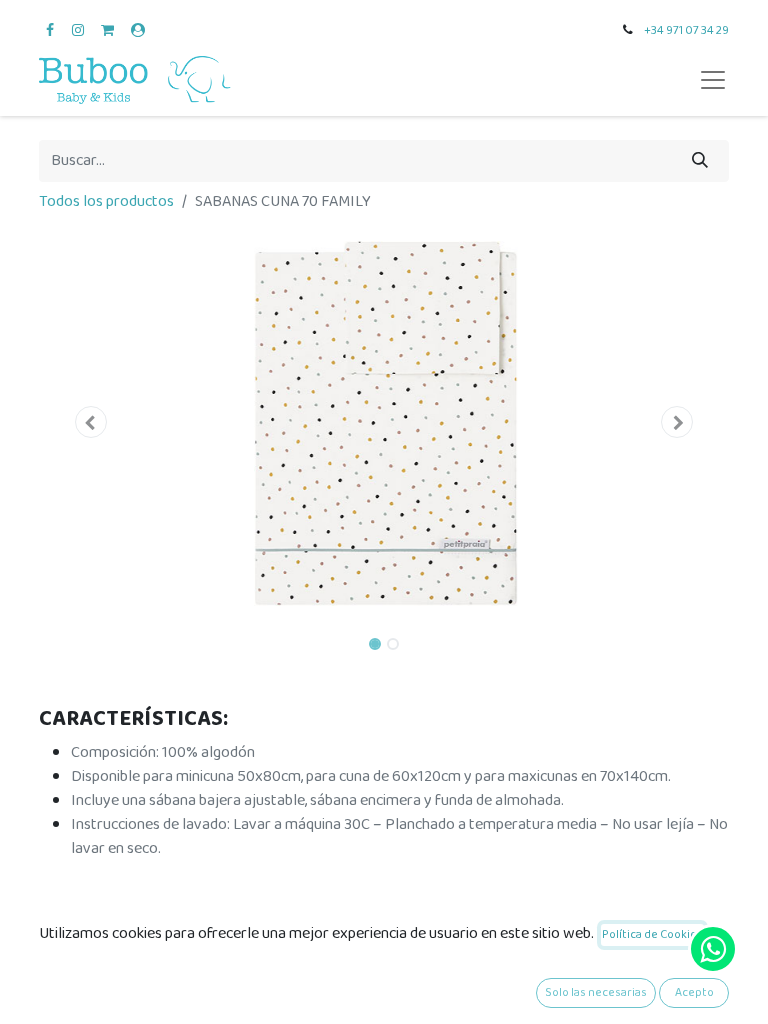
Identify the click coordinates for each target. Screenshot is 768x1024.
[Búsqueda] (700, 161)
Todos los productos (106, 201)
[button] (91, 422)
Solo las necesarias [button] (596, 992)
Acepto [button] (694, 992)
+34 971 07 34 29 (686, 30)
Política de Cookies (652, 934)
